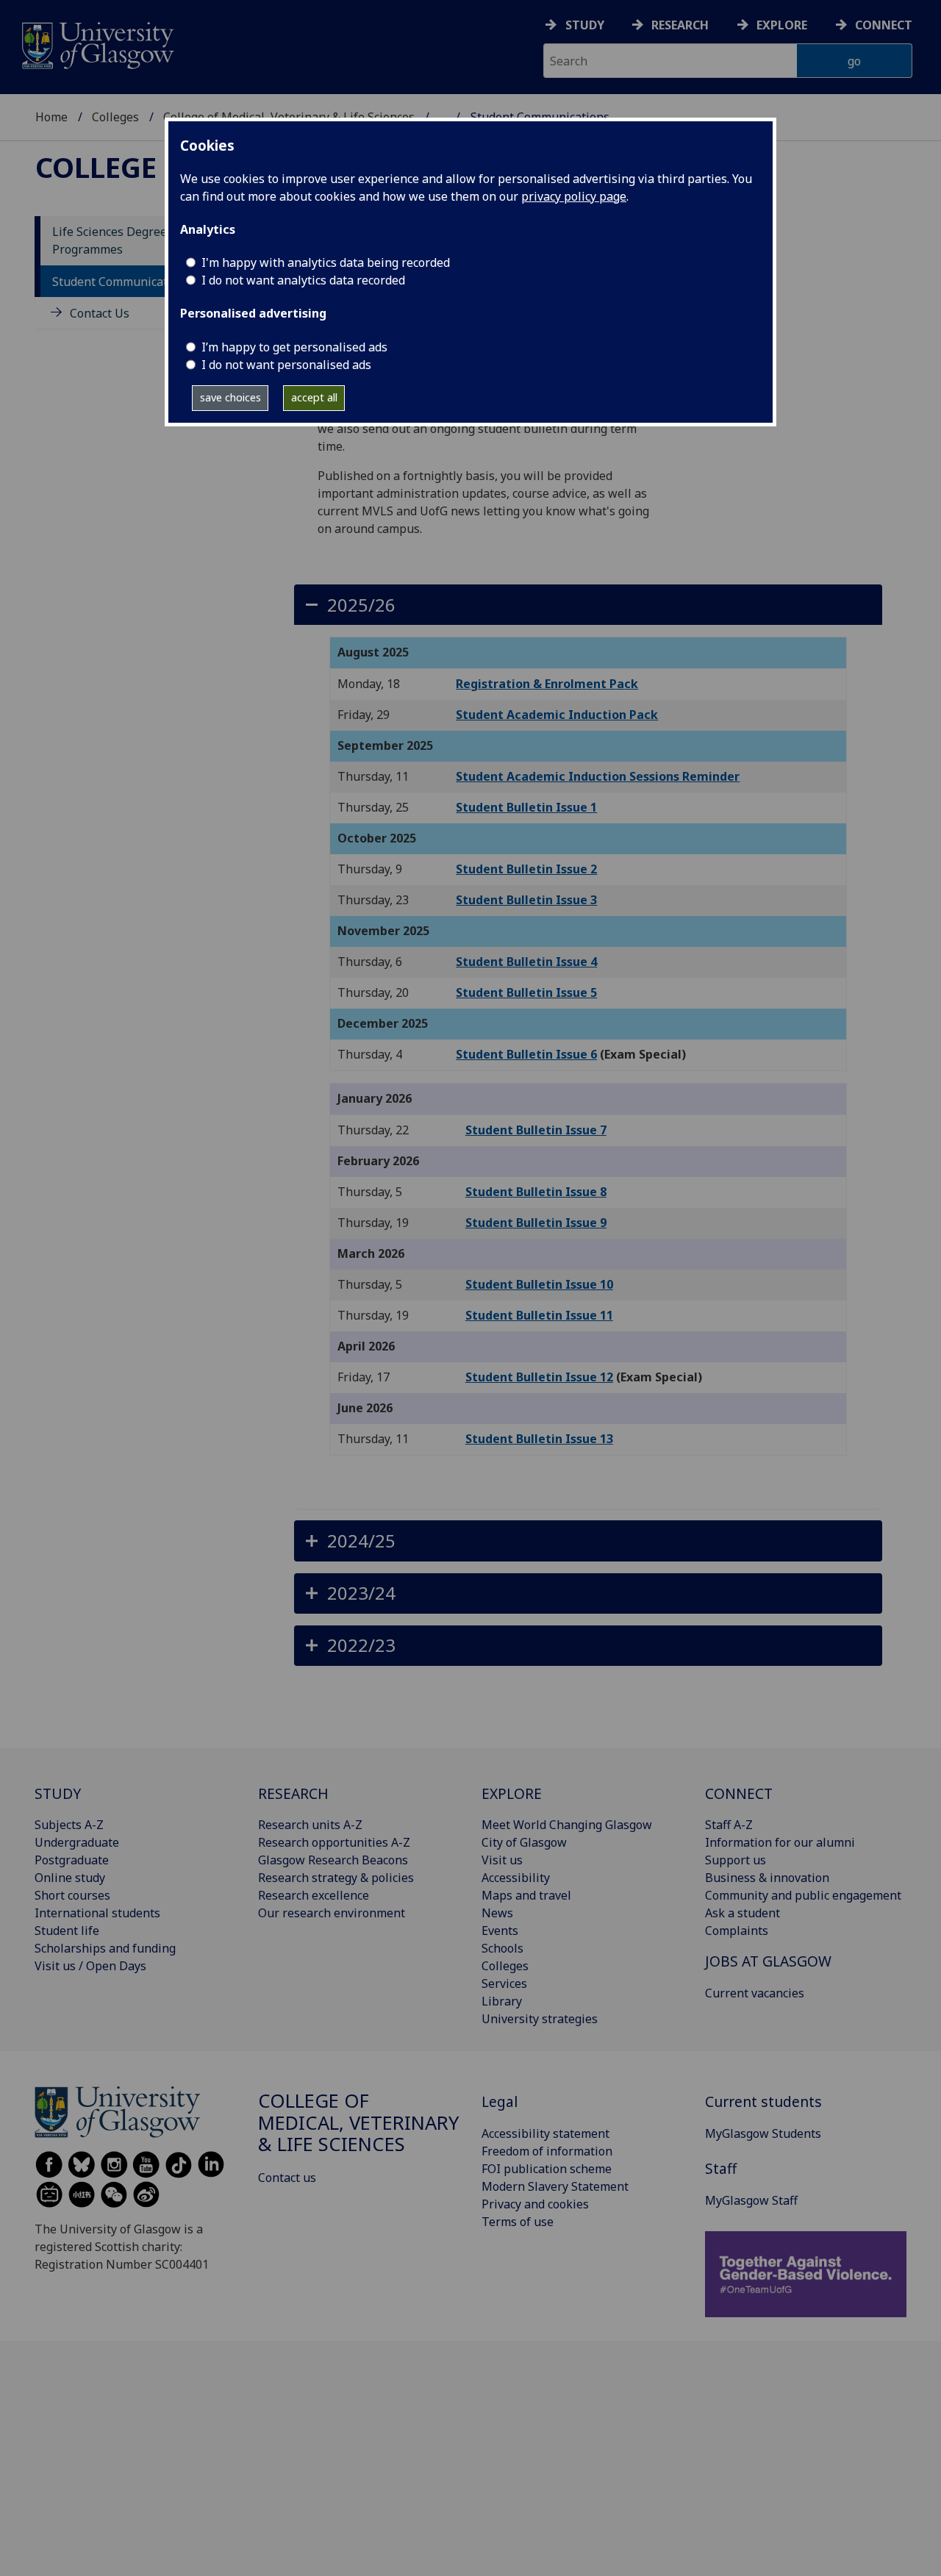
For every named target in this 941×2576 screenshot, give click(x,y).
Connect (884, 25)
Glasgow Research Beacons (333, 1860)
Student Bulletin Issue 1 (526, 807)
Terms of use (518, 2222)
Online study (70, 1878)
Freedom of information (547, 2151)
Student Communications (122, 282)
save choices (230, 397)
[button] (588, 605)
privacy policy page (574, 196)
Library (502, 2001)
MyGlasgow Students (763, 2133)
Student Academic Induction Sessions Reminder (598, 776)
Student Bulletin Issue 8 (536, 1192)
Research (680, 25)
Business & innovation (767, 1878)
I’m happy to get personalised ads (294, 347)
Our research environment (332, 1913)
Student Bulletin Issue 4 (526, 962)
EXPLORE (512, 1793)
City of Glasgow (524, 1842)
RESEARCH (293, 1793)
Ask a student (743, 1913)
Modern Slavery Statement (555, 2186)
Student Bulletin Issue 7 (536, 1130)
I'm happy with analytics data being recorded (326, 262)
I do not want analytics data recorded (303, 280)
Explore (782, 25)
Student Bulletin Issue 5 (526, 992)
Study (585, 25)
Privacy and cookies (535, 2204)
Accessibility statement (545, 2133)
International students (97, 1913)
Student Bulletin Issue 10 (539, 1284)
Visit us (502, 1860)
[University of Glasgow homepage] (97, 44)
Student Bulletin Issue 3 (526, 900)
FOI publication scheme (547, 2169)
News (497, 1913)
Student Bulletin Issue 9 (536, 1223)
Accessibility (516, 1878)
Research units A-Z (310, 1825)
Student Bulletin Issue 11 (539, 1315)
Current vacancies (755, 1993)
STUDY (58, 1793)
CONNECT (739, 1793)
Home (51, 117)
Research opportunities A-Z (334, 1842)
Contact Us (100, 313)
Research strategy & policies (336, 1878)
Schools (502, 1948)
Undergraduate (77, 1842)
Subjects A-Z (69, 1825)
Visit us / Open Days (90, 1966)
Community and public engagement (803, 1895)
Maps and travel (526, 1895)
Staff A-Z (729, 1825)
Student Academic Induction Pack (557, 715)
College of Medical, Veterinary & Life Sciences (358, 2123)
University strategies (540, 2019)
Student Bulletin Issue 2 (526, 869)
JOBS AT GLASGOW (768, 1961)
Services (504, 1983)
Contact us (287, 2178)
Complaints (737, 1931)
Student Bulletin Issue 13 (539, 1439)
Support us (736, 1860)
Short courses (72, 1895)
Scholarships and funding (105, 1948)
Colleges (115, 117)
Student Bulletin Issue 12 (539, 1377)
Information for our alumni (780, 1842)
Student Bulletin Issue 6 (526, 1054)
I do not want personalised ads (286, 365)
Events (500, 1931)
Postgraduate (72, 1860)
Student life (67, 1931)
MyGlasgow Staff (751, 2200)
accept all (314, 397)
